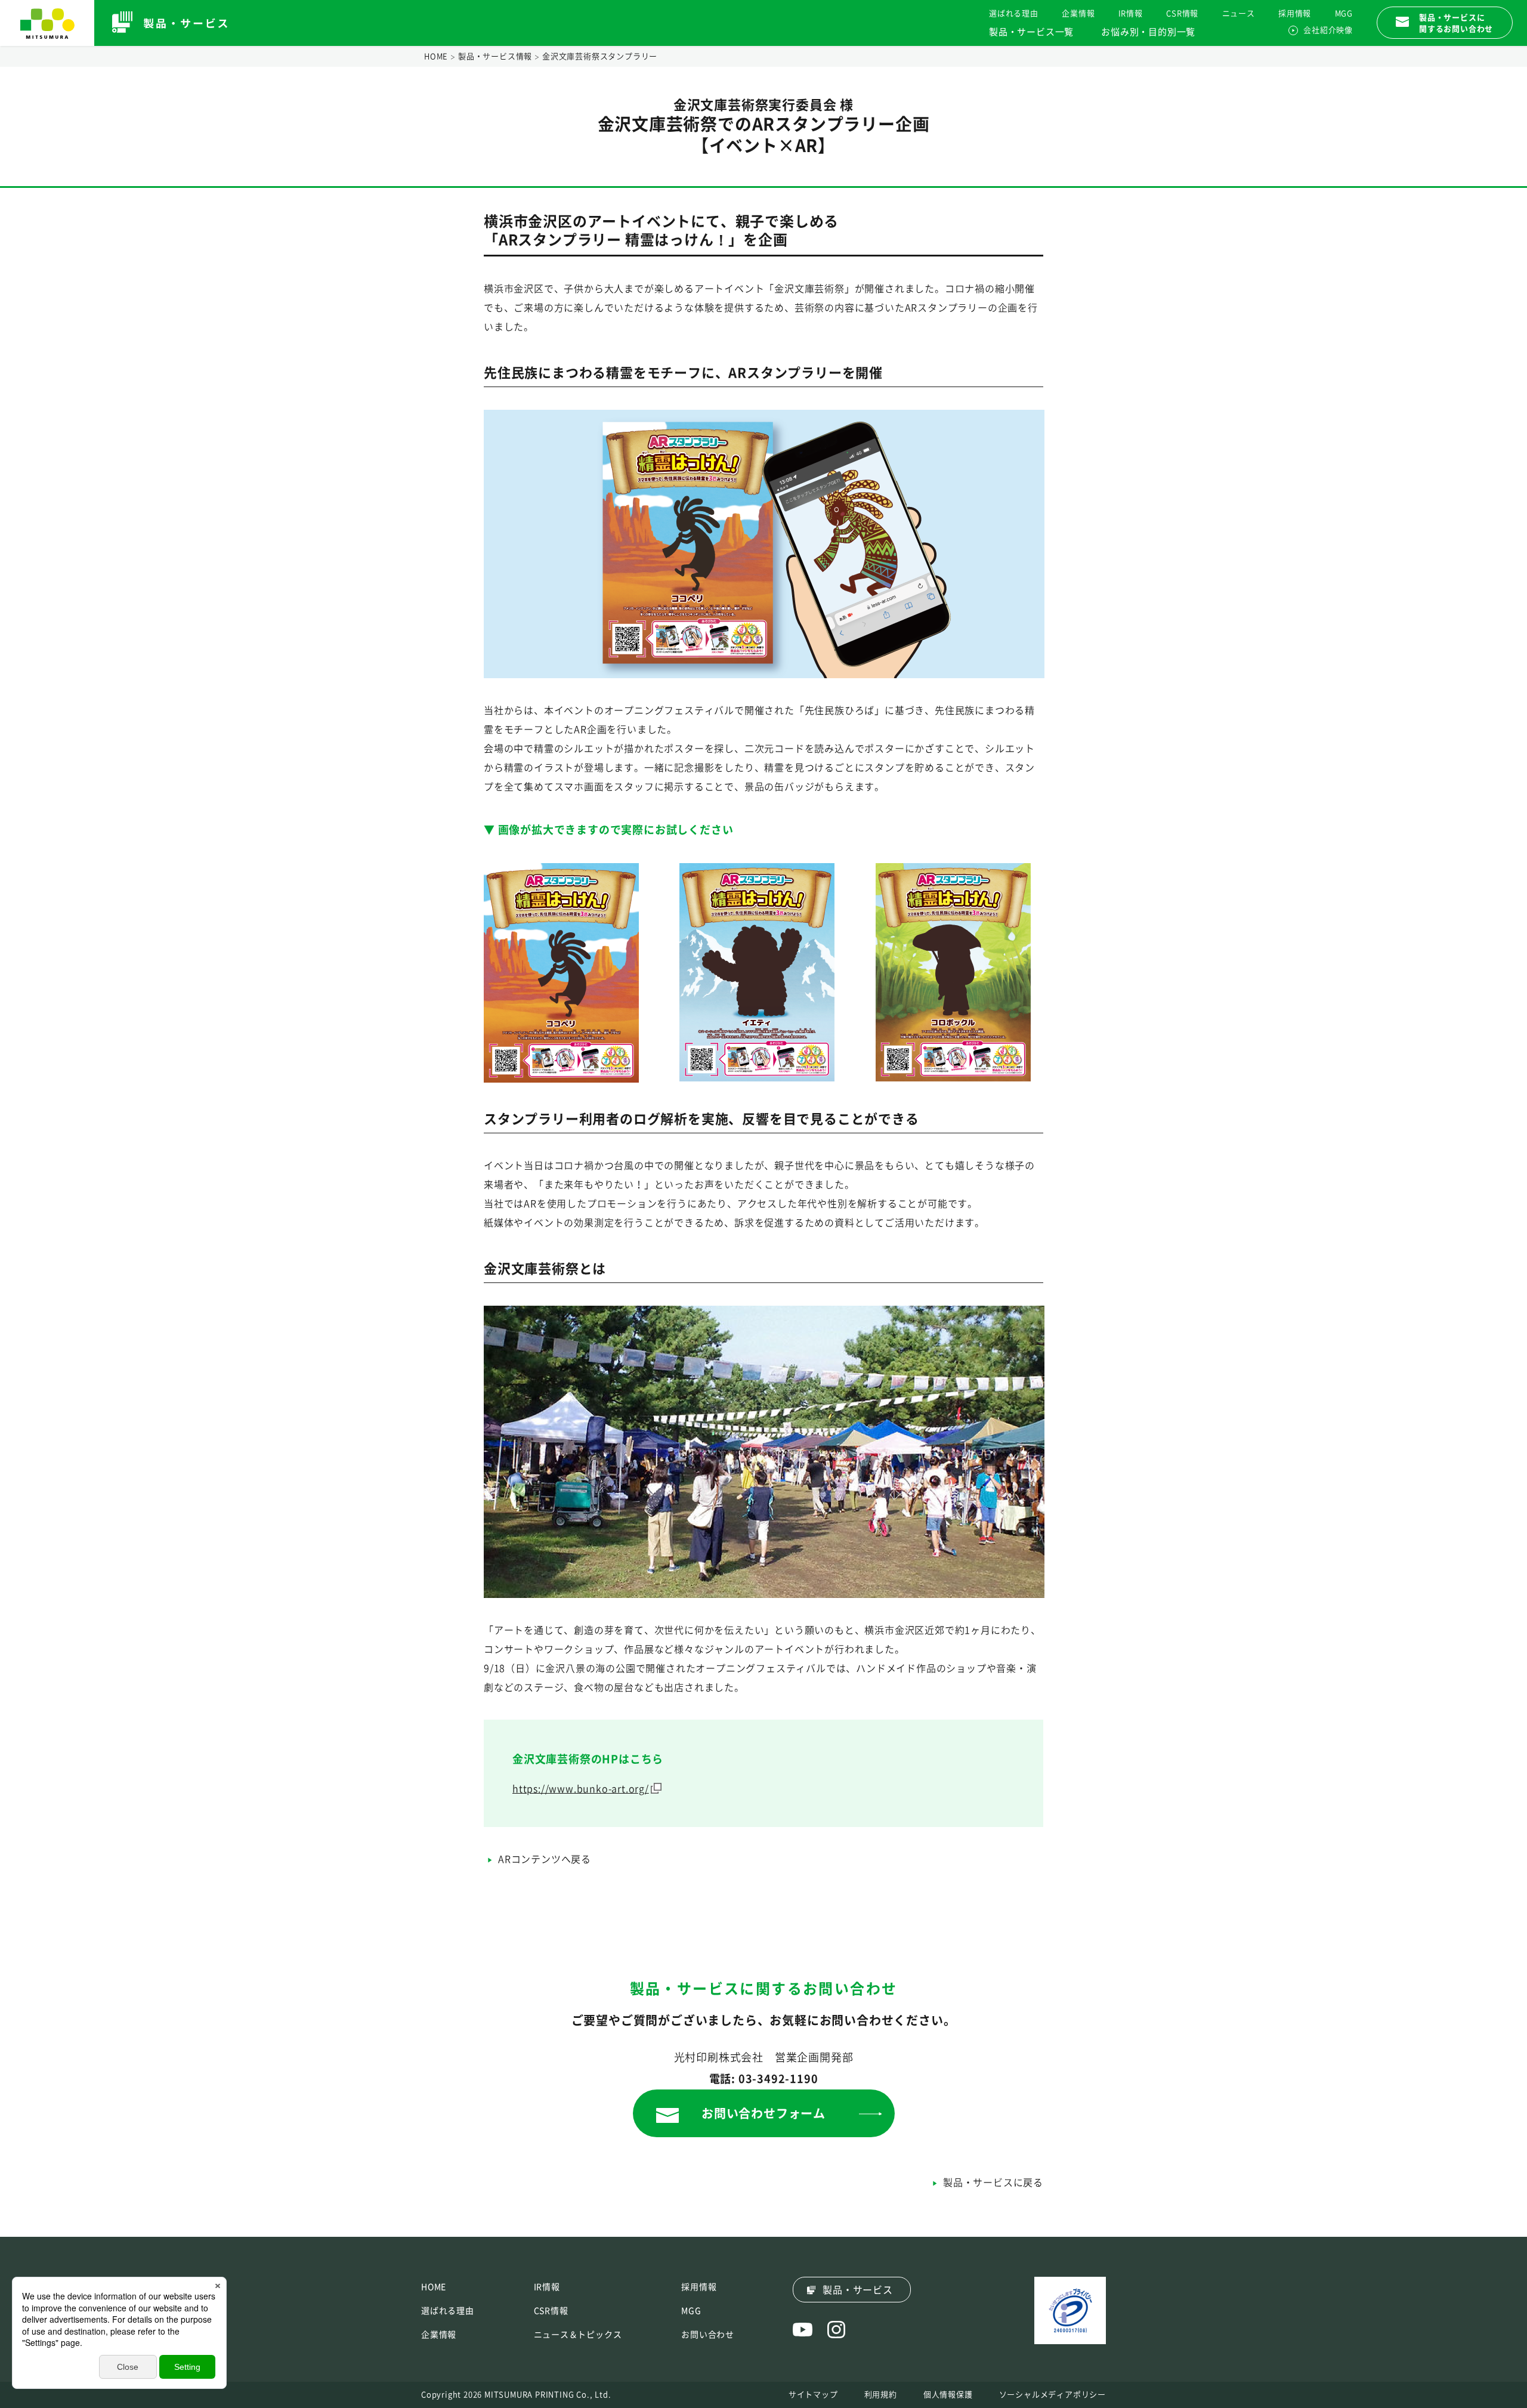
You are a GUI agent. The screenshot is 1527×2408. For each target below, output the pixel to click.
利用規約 (881, 2395)
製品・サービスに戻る (993, 2183)
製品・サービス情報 (495, 56)
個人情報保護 (948, 2395)
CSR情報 (1182, 13)
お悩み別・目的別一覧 (1148, 32)
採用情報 (1295, 13)
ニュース (1239, 13)
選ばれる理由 (1014, 13)
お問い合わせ (708, 2335)
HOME (436, 56)
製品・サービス (858, 2290)
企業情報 (1078, 13)
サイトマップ (813, 2395)
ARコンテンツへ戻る (545, 1859)
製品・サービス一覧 (1031, 32)
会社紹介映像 (1328, 30)
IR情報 (1131, 13)
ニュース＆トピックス (578, 2335)
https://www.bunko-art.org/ (581, 1789)
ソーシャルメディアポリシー (1052, 2395)
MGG (1344, 13)
